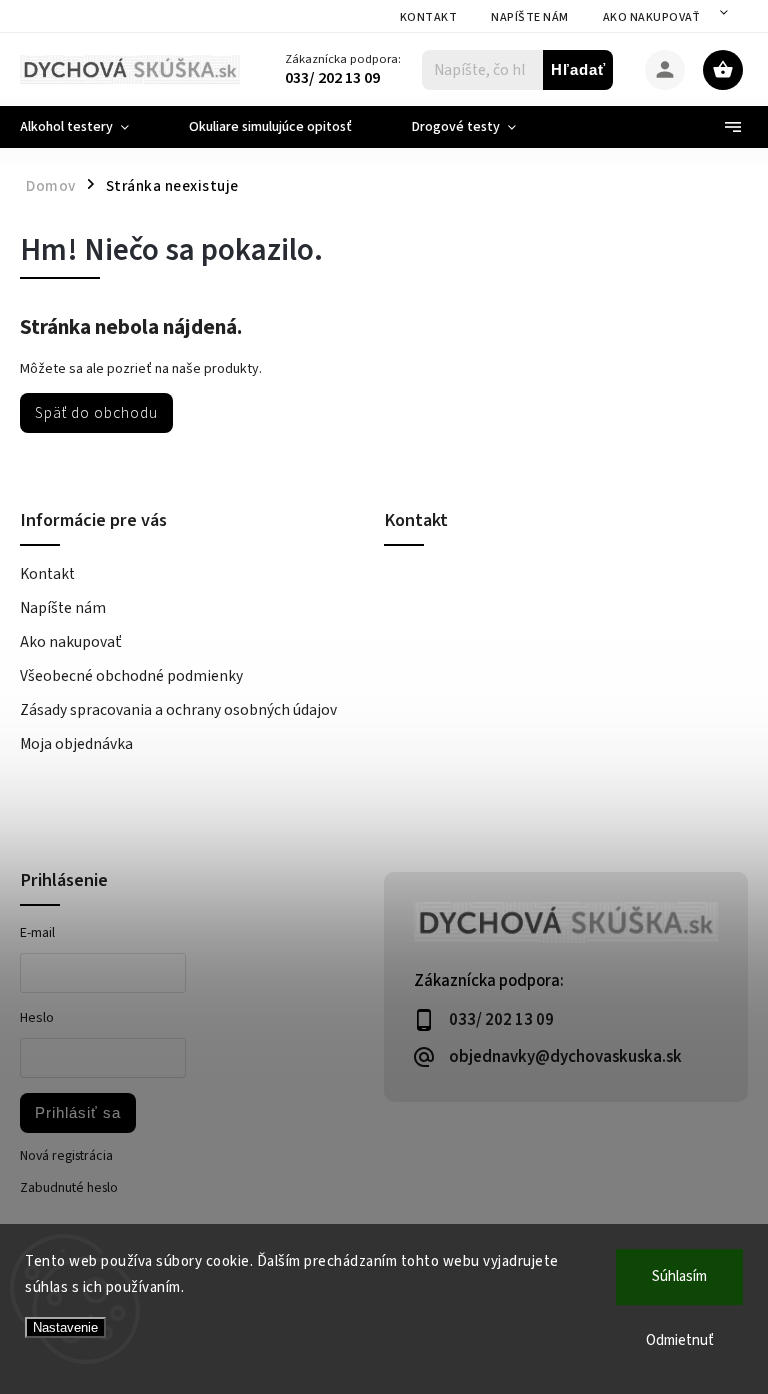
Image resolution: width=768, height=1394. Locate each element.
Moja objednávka (76, 744)
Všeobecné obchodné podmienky (131, 676)
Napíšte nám (530, 17)
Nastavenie (65, 1327)
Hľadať (578, 69)
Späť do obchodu (96, 413)
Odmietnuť (680, 1340)
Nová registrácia (66, 1156)
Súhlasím (679, 1276)
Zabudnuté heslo (69, 1188)
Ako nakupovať (652, 17)
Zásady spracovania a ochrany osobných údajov (178, 710)
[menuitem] (89, 127)
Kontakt (429, 17)
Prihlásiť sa (78, 1112)
